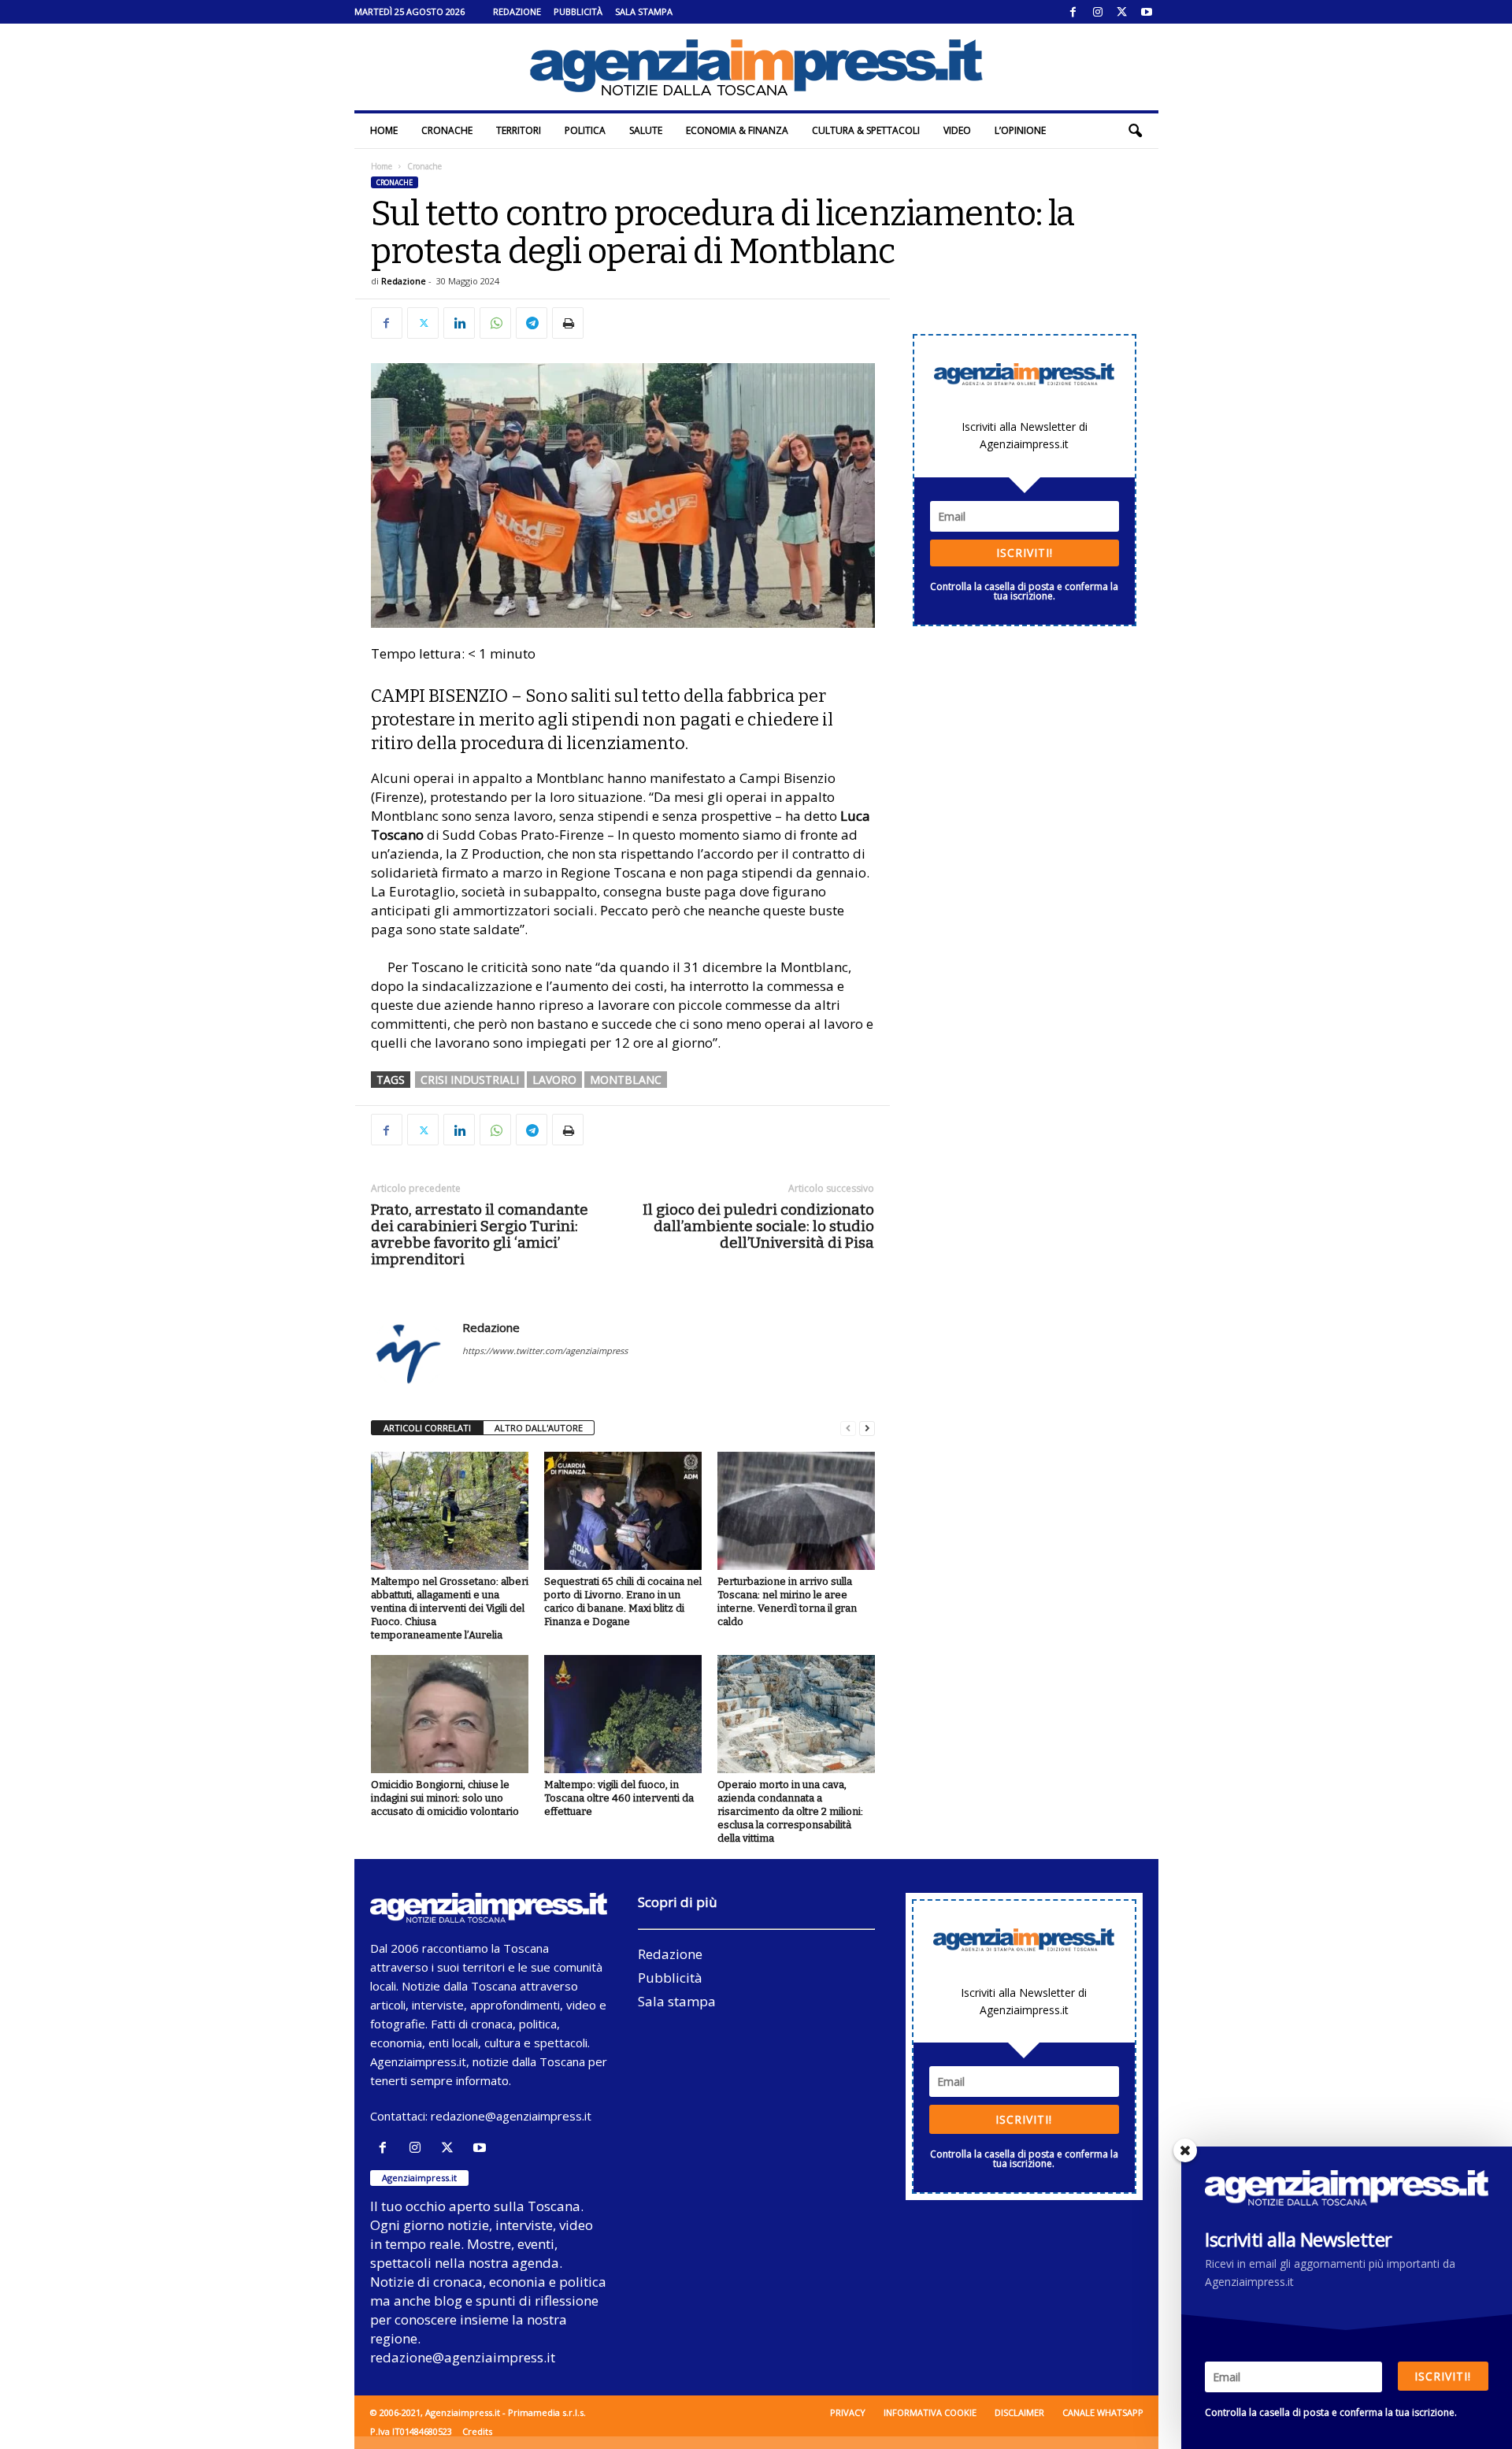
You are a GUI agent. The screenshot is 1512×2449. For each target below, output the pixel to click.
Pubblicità (578, 11)
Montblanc (626, 1080)
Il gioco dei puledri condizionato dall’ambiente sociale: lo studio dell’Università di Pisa (758, 1226)
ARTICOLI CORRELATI (427, 1428)
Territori (519, 130)
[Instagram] (1098, 12)
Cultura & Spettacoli (866, 130)
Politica (585, 130)
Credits (477, 2431)
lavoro (554, 1080)
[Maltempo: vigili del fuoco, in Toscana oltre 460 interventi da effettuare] (623, 1714)
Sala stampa (644, 11)
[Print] (568, 323)
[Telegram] (532, 323)
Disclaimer (1019, 2412)
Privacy (848, 2412)
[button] (1135, 131)
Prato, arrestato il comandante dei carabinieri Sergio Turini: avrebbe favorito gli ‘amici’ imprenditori (480, 1234)
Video (957, 130)
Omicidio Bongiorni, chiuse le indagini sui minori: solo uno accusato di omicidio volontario (445, 1798)
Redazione (517, 11)
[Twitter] (1122, 12)
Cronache (447, 130)
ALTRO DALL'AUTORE (539, 1428)
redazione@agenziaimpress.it (511, 2116)
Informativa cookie (930, 2412)
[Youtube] (1147, 12)
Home (384, 130)
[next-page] (867, 1429)
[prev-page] (848, 1429)
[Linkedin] (459, 323)
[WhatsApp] (495, 323)
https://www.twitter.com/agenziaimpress (545, 1351)
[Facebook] (1073, 12)
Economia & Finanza (737, 130)
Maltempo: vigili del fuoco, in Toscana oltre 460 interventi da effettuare (619, 1798)
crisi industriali (470, 1080)
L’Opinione (1020, 130)
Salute (646, 130)
